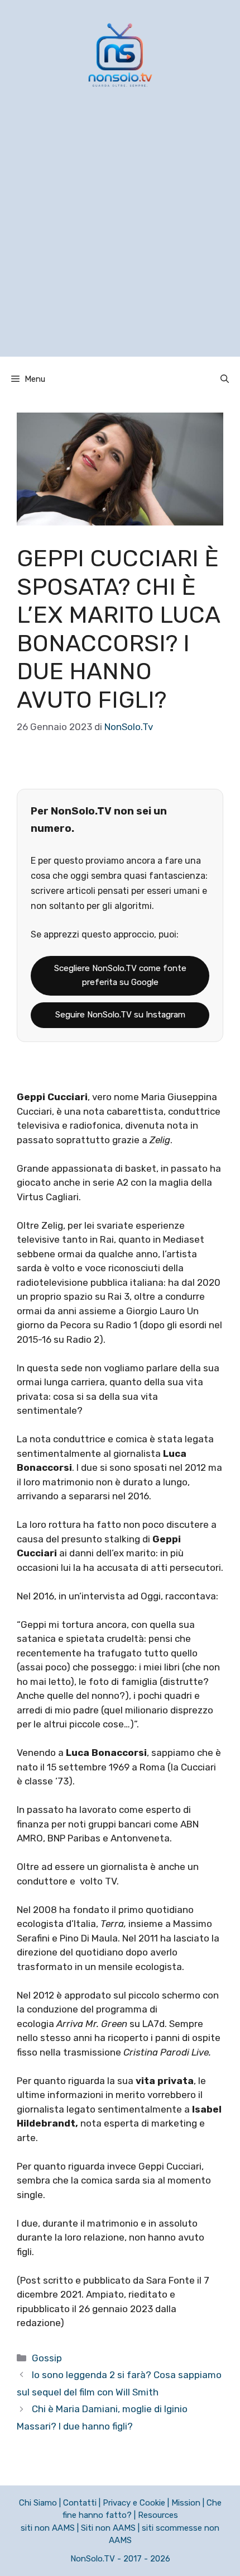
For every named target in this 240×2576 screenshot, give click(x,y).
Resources (158, 2515)
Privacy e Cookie (134, 2503)
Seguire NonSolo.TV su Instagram (120, 1015)
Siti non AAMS (108, 2528)
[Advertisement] (120, 236)
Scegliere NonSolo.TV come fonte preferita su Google (120, 976)
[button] (225, 379)
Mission (186, 2503)
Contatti (80, 2503)
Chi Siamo (38, 2503)
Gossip (47, 2358)
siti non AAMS (48, 2528)
